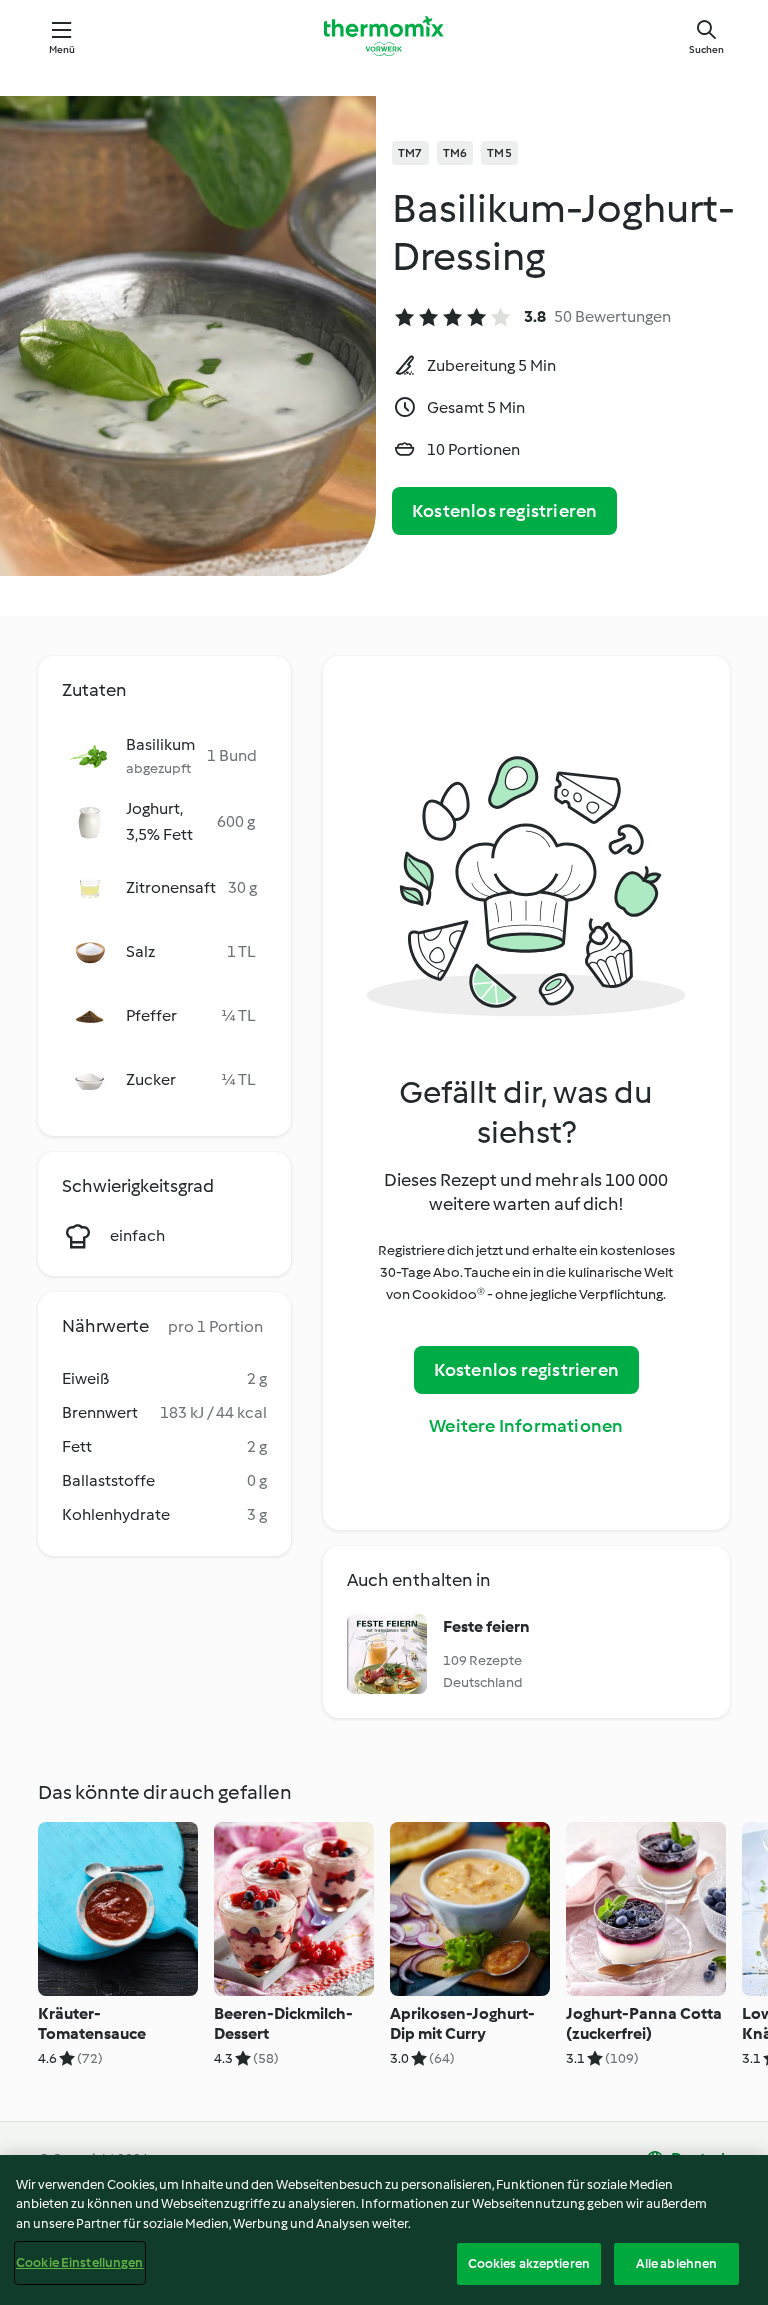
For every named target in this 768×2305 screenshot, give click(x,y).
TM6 (455, 153)
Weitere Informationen (526, 1426)
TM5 (499, 153)
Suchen (706, 49)
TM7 (410, 153)
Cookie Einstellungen (80, 2262)
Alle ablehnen (677, 2263)
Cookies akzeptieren (529, 2263)
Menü (62, 49)
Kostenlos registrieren (504, 511)
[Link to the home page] (384, 36)
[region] (384, 2230)
